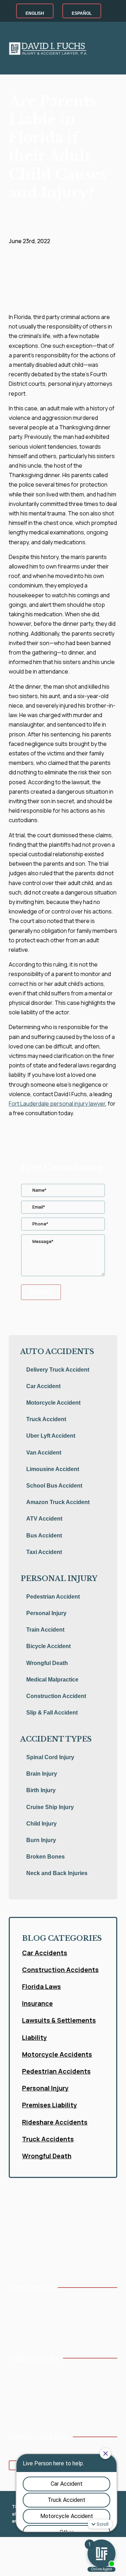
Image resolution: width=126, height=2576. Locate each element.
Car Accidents (45, 1953)
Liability (34, 2037)
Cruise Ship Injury (50, 1807)
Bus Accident (44, 1536)
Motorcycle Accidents (57, 2054)
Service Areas (23, 2409)
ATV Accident (44, 1519)
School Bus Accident (54, 1486)
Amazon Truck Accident (58, 1502)
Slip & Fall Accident (52, 1713)
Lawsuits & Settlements (59, 2020)
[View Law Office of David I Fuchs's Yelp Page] (56, 2331)
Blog (57, 2385)
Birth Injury (41, 1790)
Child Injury (41, 1824)
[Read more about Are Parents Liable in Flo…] (61, 308)
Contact (61, 2397)
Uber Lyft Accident (51, 1436)
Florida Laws (41, 1986)
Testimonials (65, 2374)
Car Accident (43, 1386)
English (35, 13)
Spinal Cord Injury (50, 1757)
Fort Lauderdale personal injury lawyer (57, 1104)
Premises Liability (50, 2105)
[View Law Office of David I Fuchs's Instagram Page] (34, 2331)
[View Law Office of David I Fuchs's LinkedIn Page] (45, 2331)
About (15, 2385)
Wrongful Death (47, 1663)
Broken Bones (45, 1857)
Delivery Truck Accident (58, 1370)
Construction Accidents (60, 1970)
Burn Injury (41, 1840)
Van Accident (44, 1453)
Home (15, 2374)
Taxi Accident (44, 1552)
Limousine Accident (53, 1469)
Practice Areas (24, 2397)
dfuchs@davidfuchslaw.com (47, 2315)
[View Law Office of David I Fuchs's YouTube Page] (23, 2331)
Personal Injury (46, 1613)
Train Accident (45, 1630)
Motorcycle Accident (53, 1403)
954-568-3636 (32, 2303)
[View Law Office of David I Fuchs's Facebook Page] (12, 2331)
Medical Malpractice (52, 1680)
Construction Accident (56, 1696)
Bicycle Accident (48, 1646)
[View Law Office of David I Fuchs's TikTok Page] (67, 2331)
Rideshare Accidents (55, 2122)
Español (82, 13)
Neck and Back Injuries (57, 1873)
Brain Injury (42, 1774)
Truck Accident (46, 1419)
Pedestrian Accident (53, 1597)
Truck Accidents (48, 2139)
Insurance (37, 2003)
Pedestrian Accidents (56, 2071)
